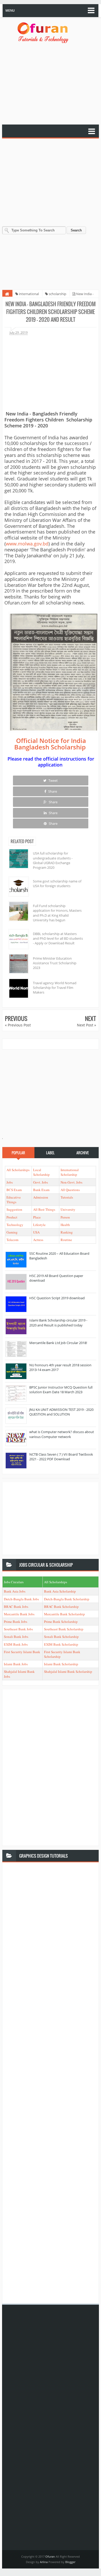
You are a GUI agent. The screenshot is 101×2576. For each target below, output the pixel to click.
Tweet (53, 780)
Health (65, 1225)
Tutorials (67, 1197)
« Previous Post (18, 1025)
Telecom (12, 1240)
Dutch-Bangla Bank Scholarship (67, 1599)
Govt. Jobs (41, 1182)
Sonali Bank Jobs (16, 1637)
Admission (41, 1197)
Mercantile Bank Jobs (19, 1614)
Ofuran (51, 2556)
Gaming (12, 1232)
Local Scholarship (41, 1172)
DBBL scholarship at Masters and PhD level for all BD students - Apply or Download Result (58, 938)
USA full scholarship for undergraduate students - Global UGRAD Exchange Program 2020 (53, 860)
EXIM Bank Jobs (16, 1644)
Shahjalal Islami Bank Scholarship (68, 1672)
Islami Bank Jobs (16, 1664)
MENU (10, 10)
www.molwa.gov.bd (27, 544)
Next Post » (86, 1025)
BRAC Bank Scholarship (61, 1607)
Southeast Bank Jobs (18, 1629)
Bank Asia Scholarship (60, 1591)
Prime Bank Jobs (16, 1622)
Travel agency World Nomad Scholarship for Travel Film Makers (55, 988)
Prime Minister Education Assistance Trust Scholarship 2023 (55, 963)
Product (12, 1217)
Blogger (70, 2562)
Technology (15, 1225)
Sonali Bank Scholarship (61, 1637)
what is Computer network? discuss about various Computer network (62, 1434)
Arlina (44, 2562)
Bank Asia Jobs (15, 1591)
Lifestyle (39, 1225)
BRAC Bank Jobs (16, 1607)
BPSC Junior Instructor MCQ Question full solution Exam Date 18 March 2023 (61, 1390)
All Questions (70, 1190)
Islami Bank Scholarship (61, 1664)
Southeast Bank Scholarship (64, 1629)
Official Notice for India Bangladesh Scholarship (50, 744)
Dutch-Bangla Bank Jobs (21, 1599)
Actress (38, 1240)
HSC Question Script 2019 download (57, 1298)
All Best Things (44, 1209)
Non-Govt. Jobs (71, 1182)
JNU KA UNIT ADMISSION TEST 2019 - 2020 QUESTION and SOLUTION (61, 1412)
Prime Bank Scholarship (61, 1622)
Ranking (67, 1232)
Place (37, 1217)
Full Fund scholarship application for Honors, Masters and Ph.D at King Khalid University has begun (57, 913)
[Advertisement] (51, 84)
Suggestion (14, 1209)
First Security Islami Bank (22, 1652)
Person (65, 1217)
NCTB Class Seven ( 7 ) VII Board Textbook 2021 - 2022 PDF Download (61, 1457)
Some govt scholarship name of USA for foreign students (57, 884)
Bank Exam (41, 1190)
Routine (66, 1240)
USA (36, 1232)
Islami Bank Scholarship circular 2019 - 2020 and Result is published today (58, 1323)
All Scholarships (18, 1170)
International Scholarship (70, 1172)
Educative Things (14, 1200)
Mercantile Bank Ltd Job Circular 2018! (58, 1343)
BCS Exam (14, 1190)
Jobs (10, 1182)
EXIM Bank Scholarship (61, 1644)
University (68, 1209)
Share (52, 791)
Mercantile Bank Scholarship (64, 1614)
